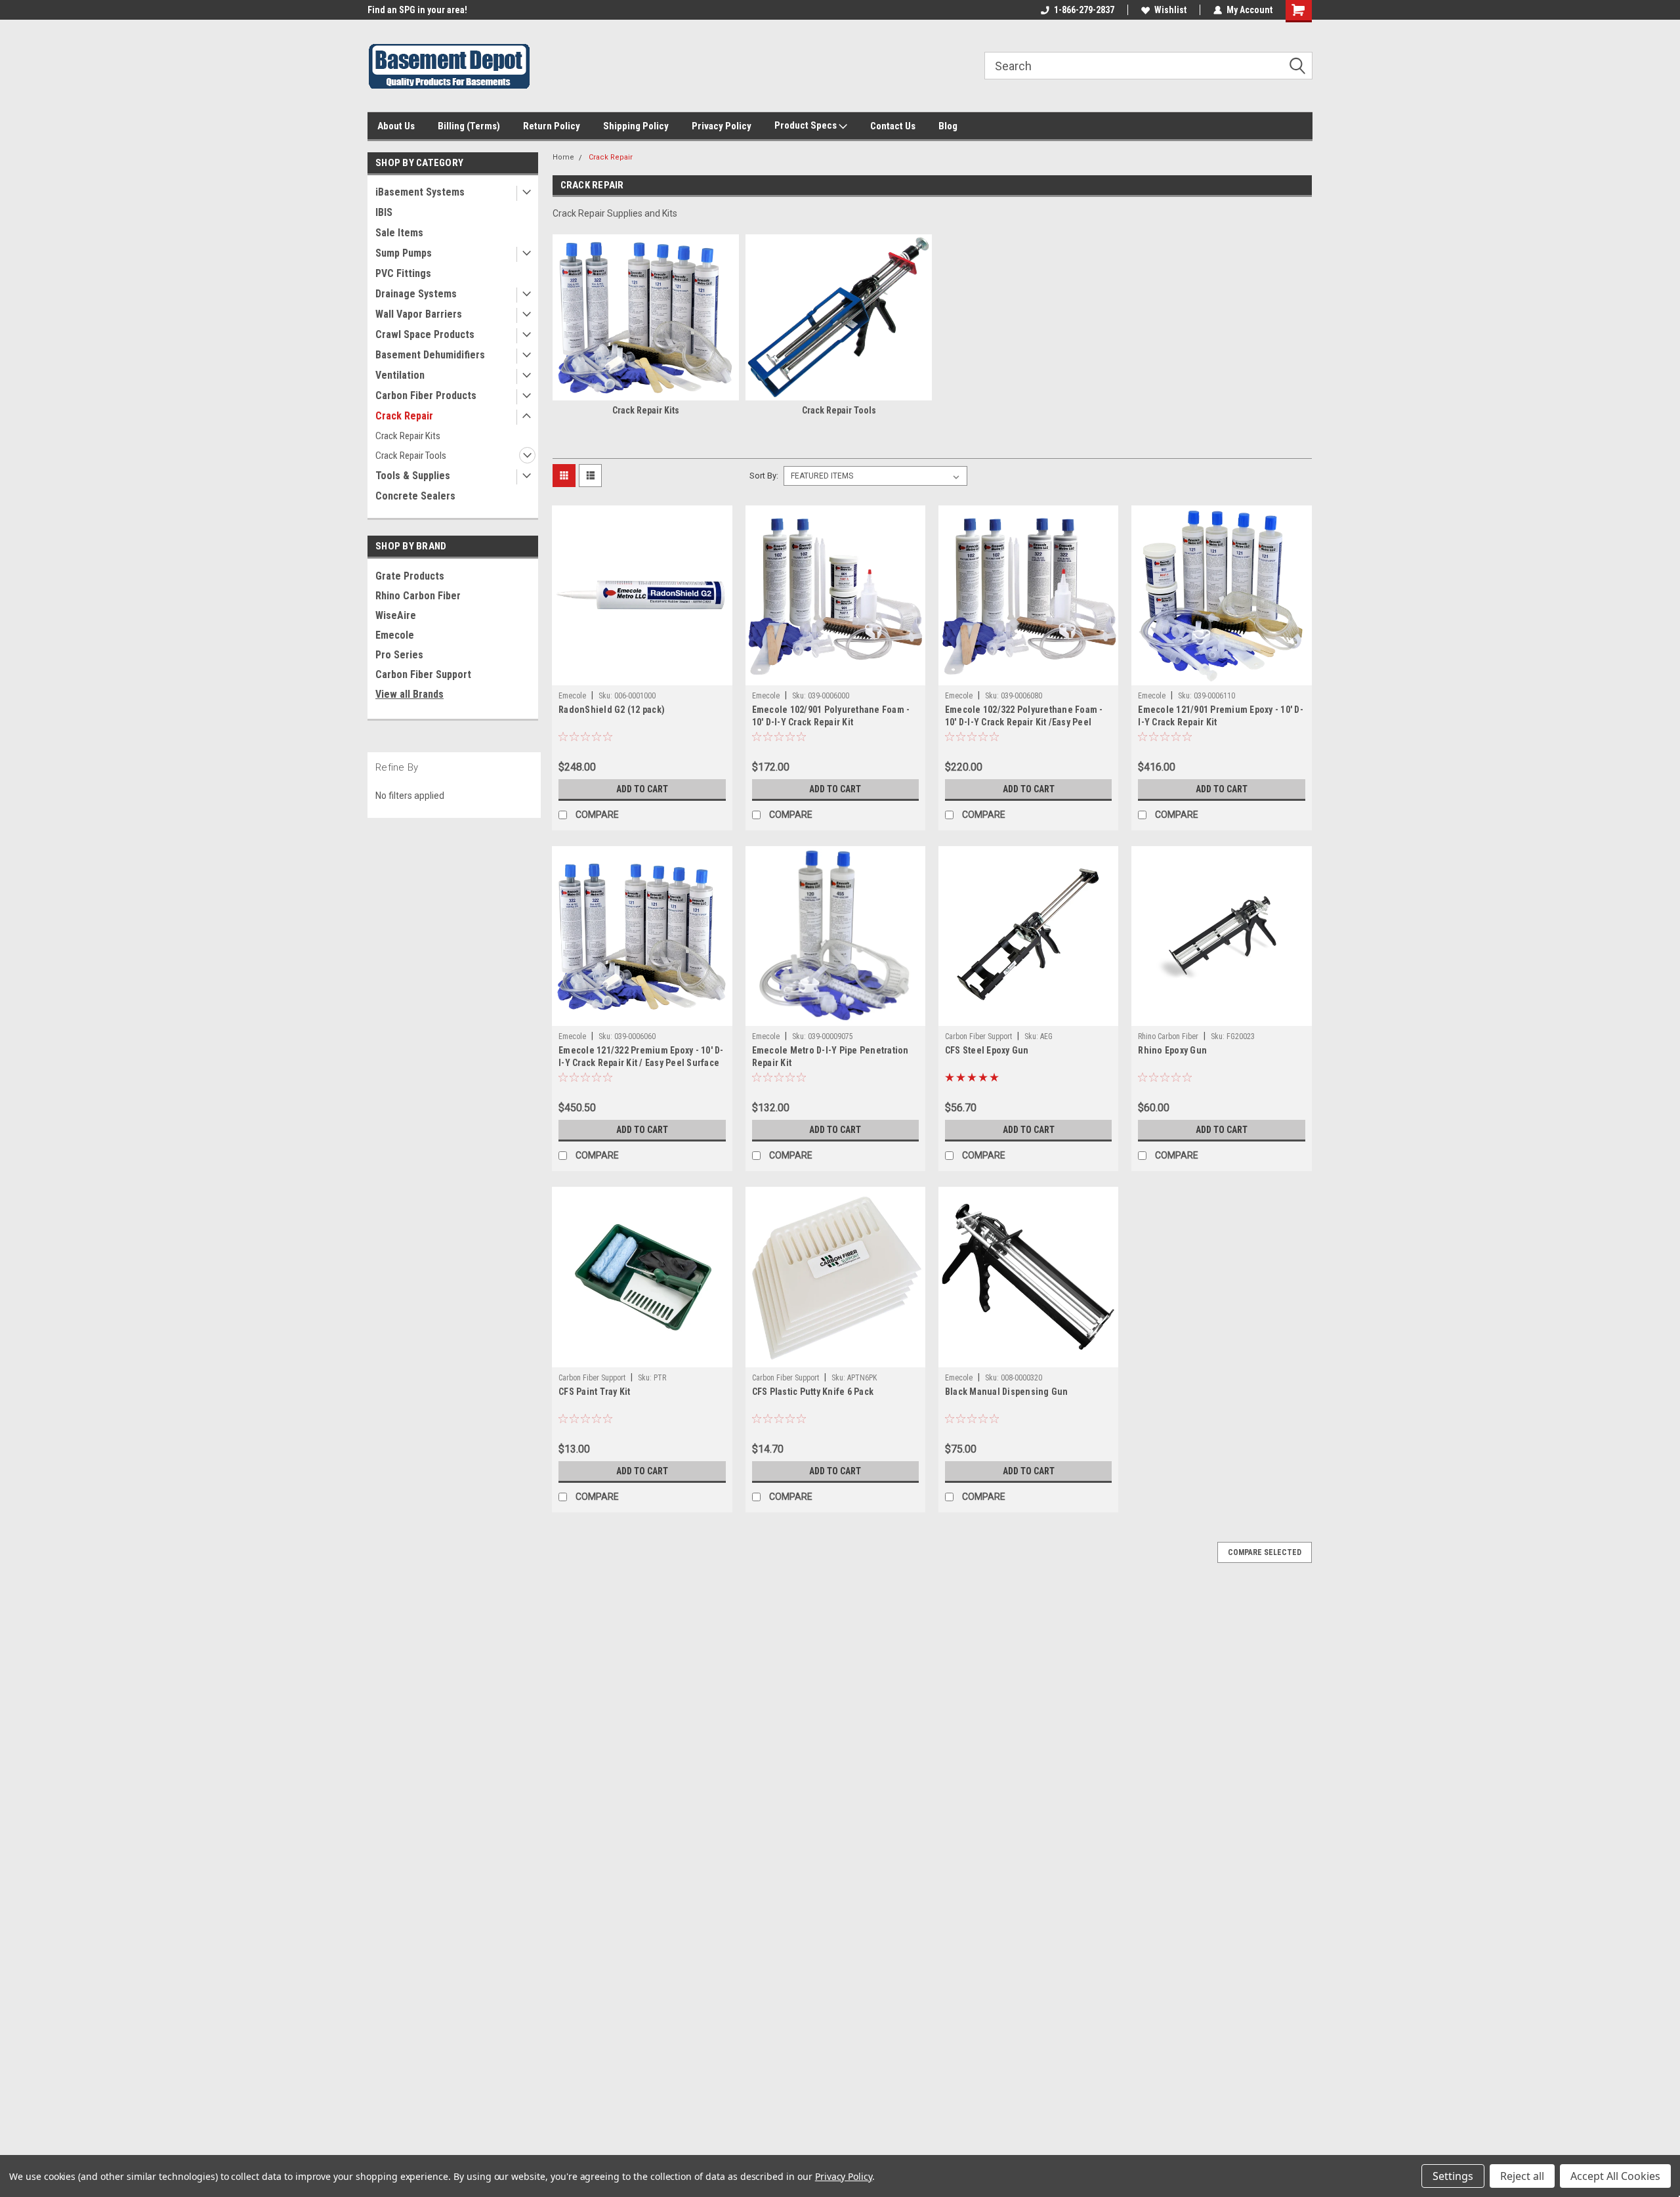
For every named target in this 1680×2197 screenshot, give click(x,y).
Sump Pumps (404, 253)
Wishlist (1170, 10)
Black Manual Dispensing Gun (1007, 1392)
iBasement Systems (420, 192)
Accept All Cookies (1615, 2176)
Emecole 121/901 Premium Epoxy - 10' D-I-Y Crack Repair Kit (1221, 716)
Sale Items (399, 233)
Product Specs (807, 125)
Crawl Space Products (425, 334)
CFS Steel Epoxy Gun (987, 1050)
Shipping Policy (636, 126)
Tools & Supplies (413, 476)
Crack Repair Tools (411, 456)
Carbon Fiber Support (423, 674)
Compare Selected (1265, 1552)
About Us (396, 126)
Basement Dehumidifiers (430, 355)
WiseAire (396, 615)
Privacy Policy (722, 126)
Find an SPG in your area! (417, 10)
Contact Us (893, 126)
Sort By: (764, 476)
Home (563, 157)
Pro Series (399, 655)
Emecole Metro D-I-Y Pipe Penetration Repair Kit (830, 1056)
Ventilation (400, 375)
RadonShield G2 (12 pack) (612, 710)
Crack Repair (404, 416)
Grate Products (410, 576)
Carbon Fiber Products (426, 395)
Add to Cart (642, 789)
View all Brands (409, 694)
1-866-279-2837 (1084, 10)
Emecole (395, 635)
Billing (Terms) (469, 126)
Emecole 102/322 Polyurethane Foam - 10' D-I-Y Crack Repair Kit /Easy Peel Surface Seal (1024, 722)
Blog (948, 126)
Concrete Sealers (415, 496)
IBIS (384, 212)
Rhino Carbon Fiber (418, 596)
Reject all (1522, 2176)
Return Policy (552, 126)
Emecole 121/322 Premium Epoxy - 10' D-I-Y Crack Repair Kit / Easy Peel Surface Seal (641, 1063)
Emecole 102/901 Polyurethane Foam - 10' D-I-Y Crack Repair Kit (831, 716)
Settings (1453, 2176)
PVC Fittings (403, 273)
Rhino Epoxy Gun (1172, 1050)
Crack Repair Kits (408, 436)
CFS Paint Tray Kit (595, 1392)
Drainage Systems (416, 294)
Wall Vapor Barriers (419, 314)
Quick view (642, 675)
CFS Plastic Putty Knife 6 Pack (813, 1392)
